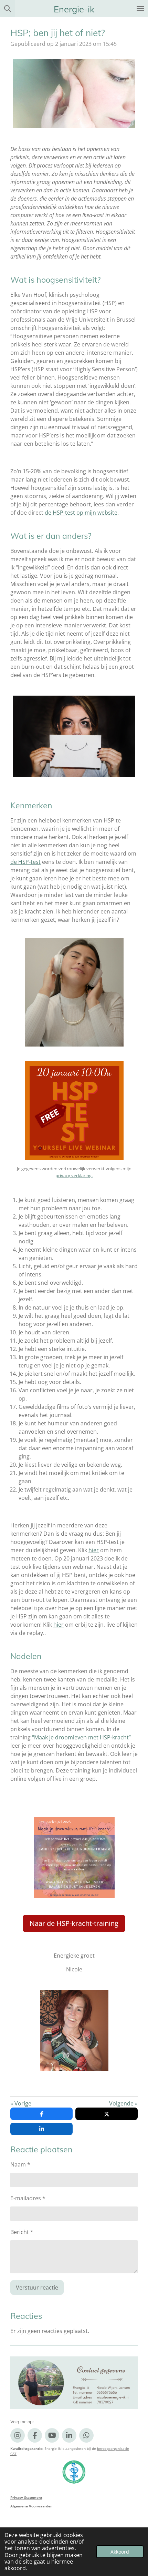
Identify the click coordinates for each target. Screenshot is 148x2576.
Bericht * (22, 2232)
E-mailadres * (28, 2198)
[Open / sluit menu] (140, 9)
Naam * (20, 2164)
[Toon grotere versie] (74, 94)
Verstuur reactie (37, 2287)
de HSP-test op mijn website (81, 513)
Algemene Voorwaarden (31, 2506)
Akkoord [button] (120, 2552)
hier (94, 1550)
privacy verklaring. (74, 1175)
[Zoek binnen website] (8, 9)
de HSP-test (25, 862)
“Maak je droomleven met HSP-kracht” (81, 1737)
